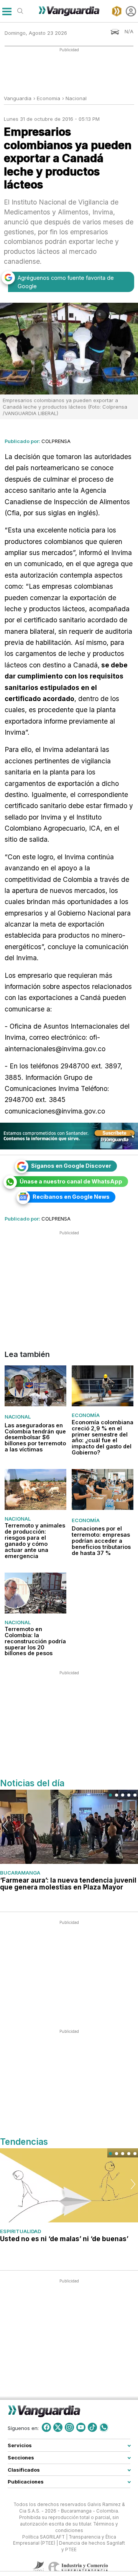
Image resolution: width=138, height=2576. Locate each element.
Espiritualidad (21, 2231)
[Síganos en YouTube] (81, 2427)
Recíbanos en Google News (71, 1197)
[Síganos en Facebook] (46, 2427)
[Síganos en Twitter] (58, 2427)
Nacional (76, 98)
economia (48, 98)
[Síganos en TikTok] (92, 2427)
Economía (86, 1415)
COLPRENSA (56, 441)
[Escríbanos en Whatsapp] (104, 2427)
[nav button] (7, 11)
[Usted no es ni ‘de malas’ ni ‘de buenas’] (69, 2186)
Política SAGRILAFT (44, 2537)
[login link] (131, 11)
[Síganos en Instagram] (69, 2427)
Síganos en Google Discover (71, 1166)
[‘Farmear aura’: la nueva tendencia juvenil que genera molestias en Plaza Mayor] (69, 1827)
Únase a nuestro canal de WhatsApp (71, 1181)
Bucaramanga (20, 1873)
